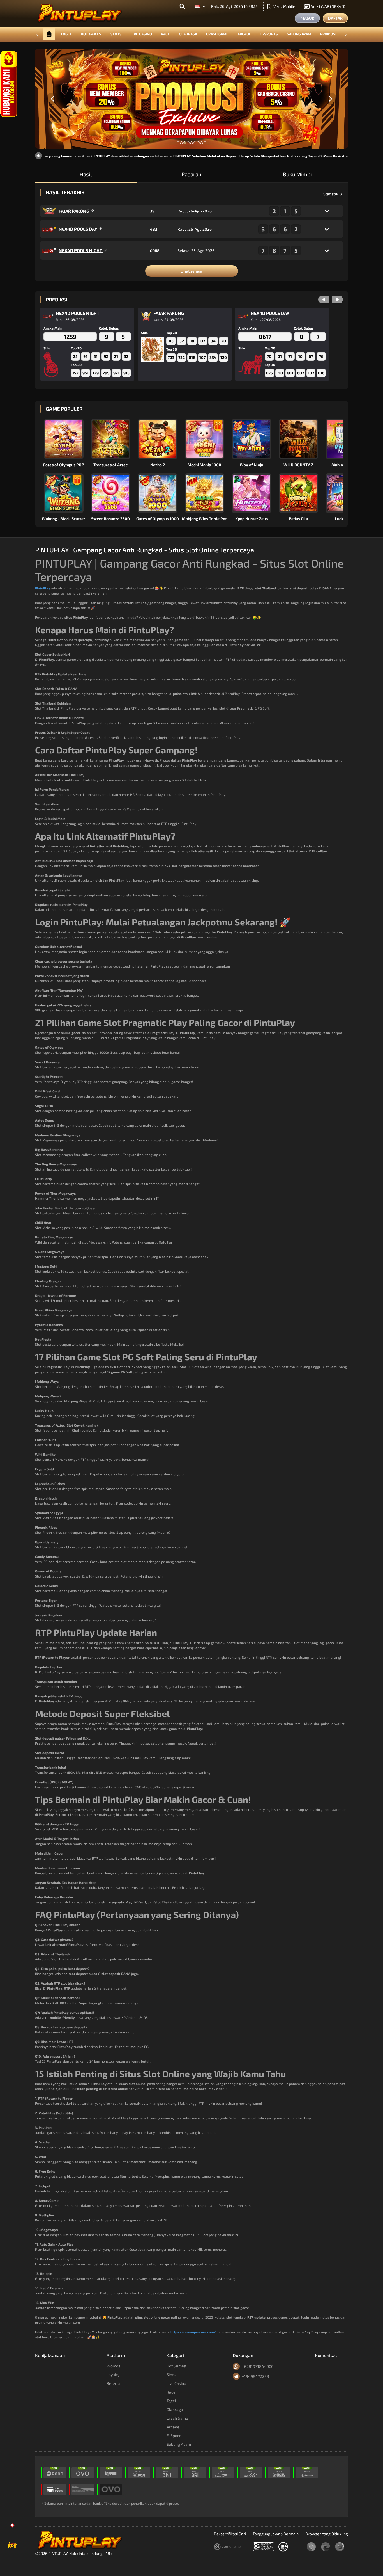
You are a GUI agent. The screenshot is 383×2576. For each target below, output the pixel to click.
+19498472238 (256, 2376)
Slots (116, 34)
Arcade (244, 34)
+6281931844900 (258, 2366)
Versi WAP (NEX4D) (328, 6)
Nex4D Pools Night (81, 250)
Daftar (335, 18)
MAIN (67, 439)
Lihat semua (191, 271)
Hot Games (91, 34)
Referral (114, 2383)
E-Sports (269, 34)
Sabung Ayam (299, 34)
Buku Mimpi (297, 174)
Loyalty (113, 2375)
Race (165, 34)
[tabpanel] (191, 99)
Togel (66, 34)
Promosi (328, 34)
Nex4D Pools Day (78, 229)
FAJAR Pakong (74, 211)
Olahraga (188, 34)
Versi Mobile (284, 6)
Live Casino (141, 34)
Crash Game (217, 34)
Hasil (86, 174)
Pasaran (191, 174)
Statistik (331, 194)
